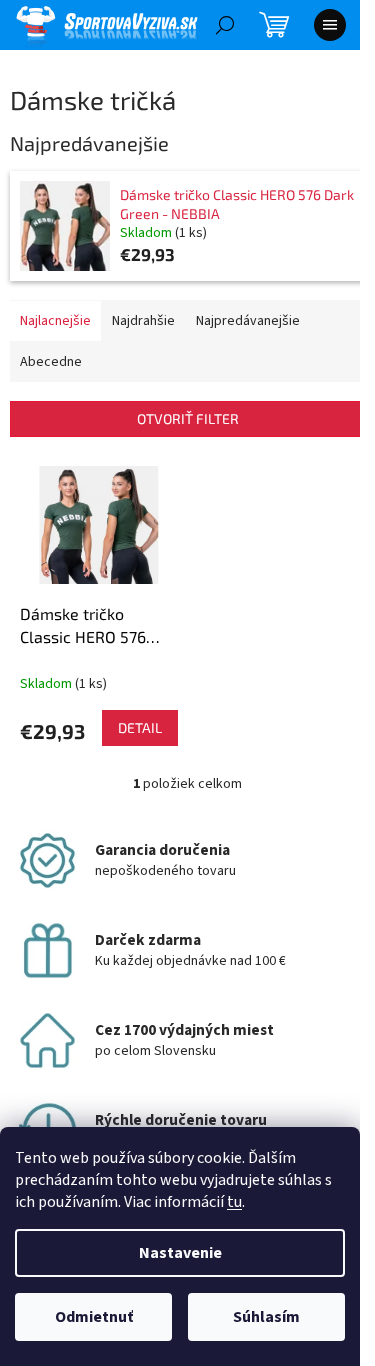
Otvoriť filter (188, 418)
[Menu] (330, 25)
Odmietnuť (94, 1317)
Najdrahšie (143, 321)
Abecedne (51, 362)
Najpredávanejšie (248, 321)
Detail (140, 727)
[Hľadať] (225, 25)
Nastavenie (180, 1253)
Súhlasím (266, 1317)
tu (234, 1202)
